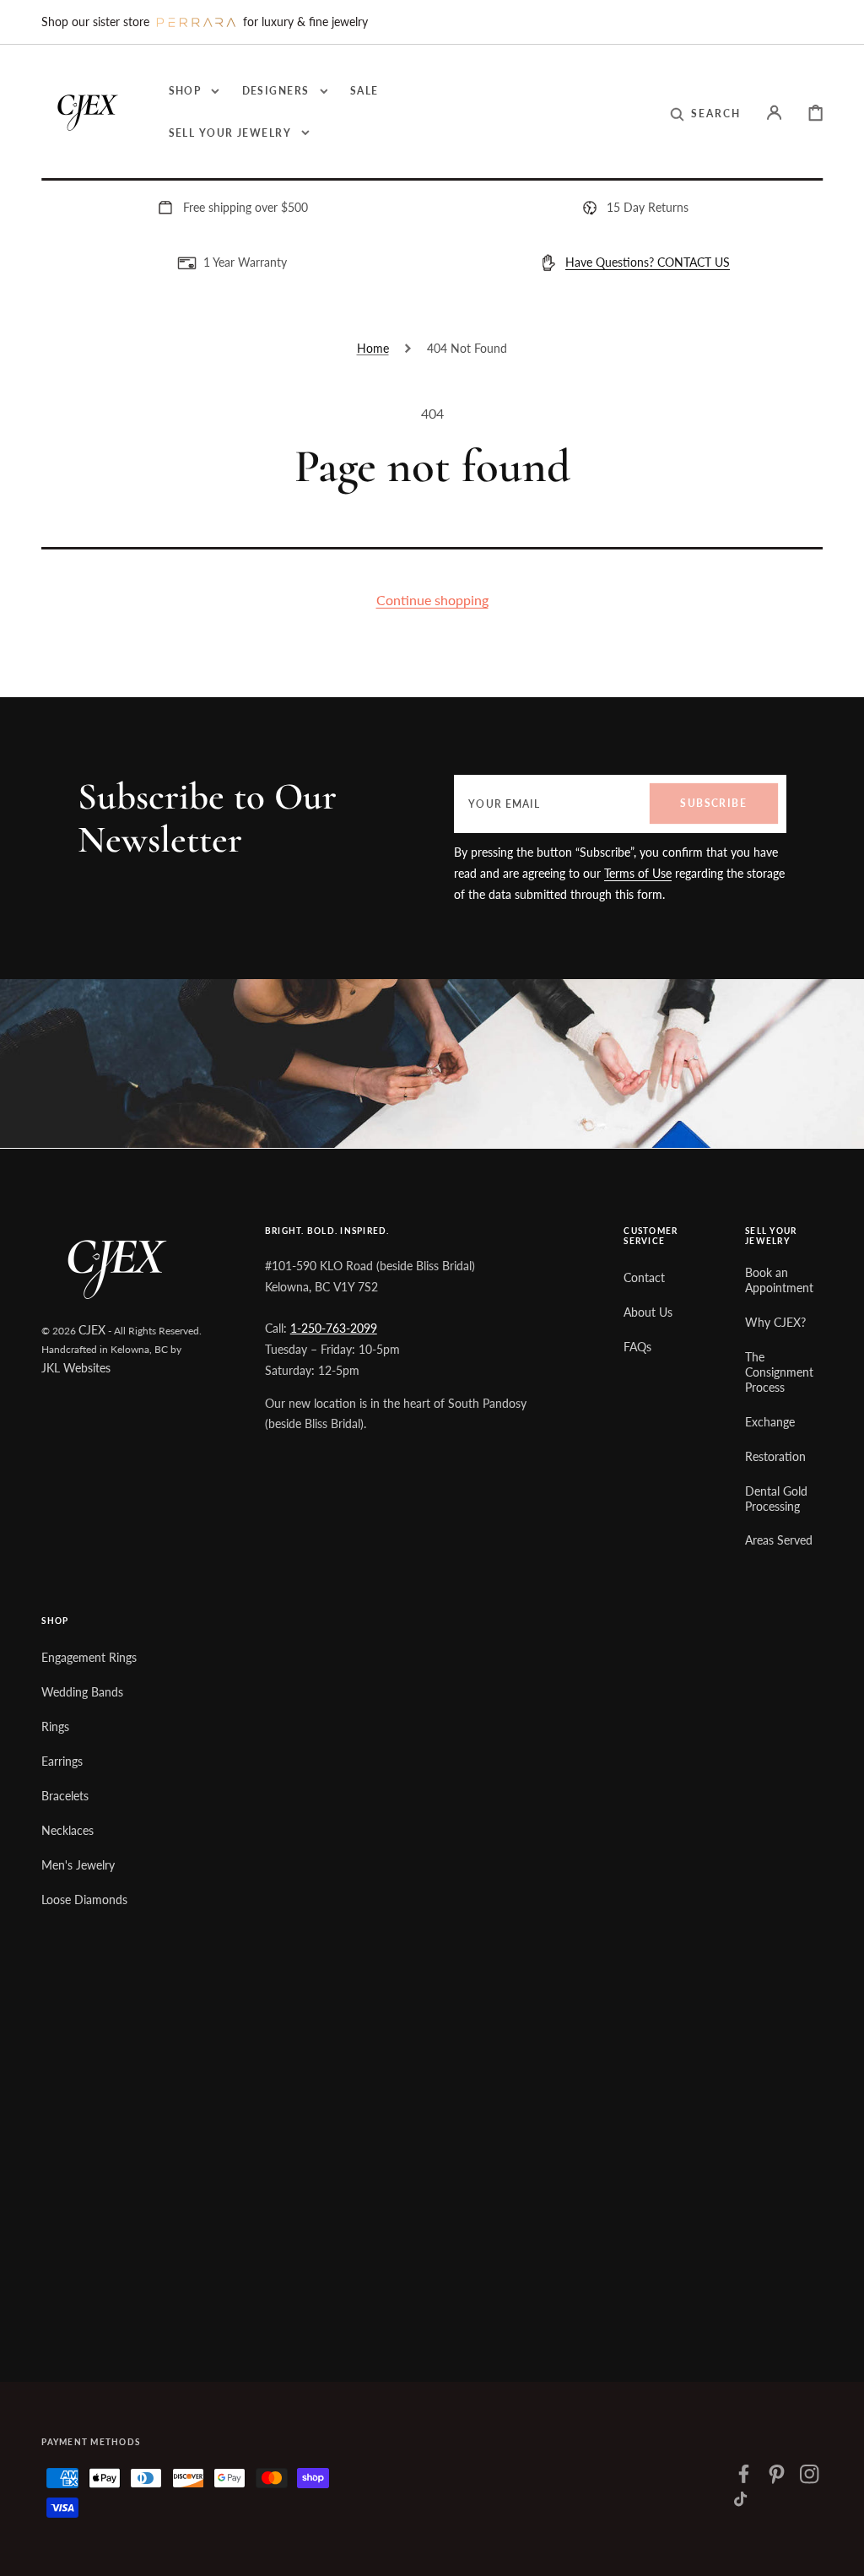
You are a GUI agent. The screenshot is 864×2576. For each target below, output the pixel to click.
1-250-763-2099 (334, 1328)
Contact (644, 1277)
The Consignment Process (779, 1372)
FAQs (637, 1347)
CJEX (92, 1330)
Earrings (62, 1761)
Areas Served (779, 1540)
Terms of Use (638, 873)
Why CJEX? (775, 1322)
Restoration (775, 1456)
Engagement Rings (89, 1657)
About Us (648, 1312)
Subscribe (713, 803)
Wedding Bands (82, 1692)
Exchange (770, 1422)
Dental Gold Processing (776, 1499)
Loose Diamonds (84, 1900)
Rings (55, 1726)
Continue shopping (432, 600)
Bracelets (65, 1796)
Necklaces (67, 1830)
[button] (705, 114)
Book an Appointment (779, 1280)
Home (373, 348)
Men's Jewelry (78, 1865)
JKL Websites (76, 1368)
